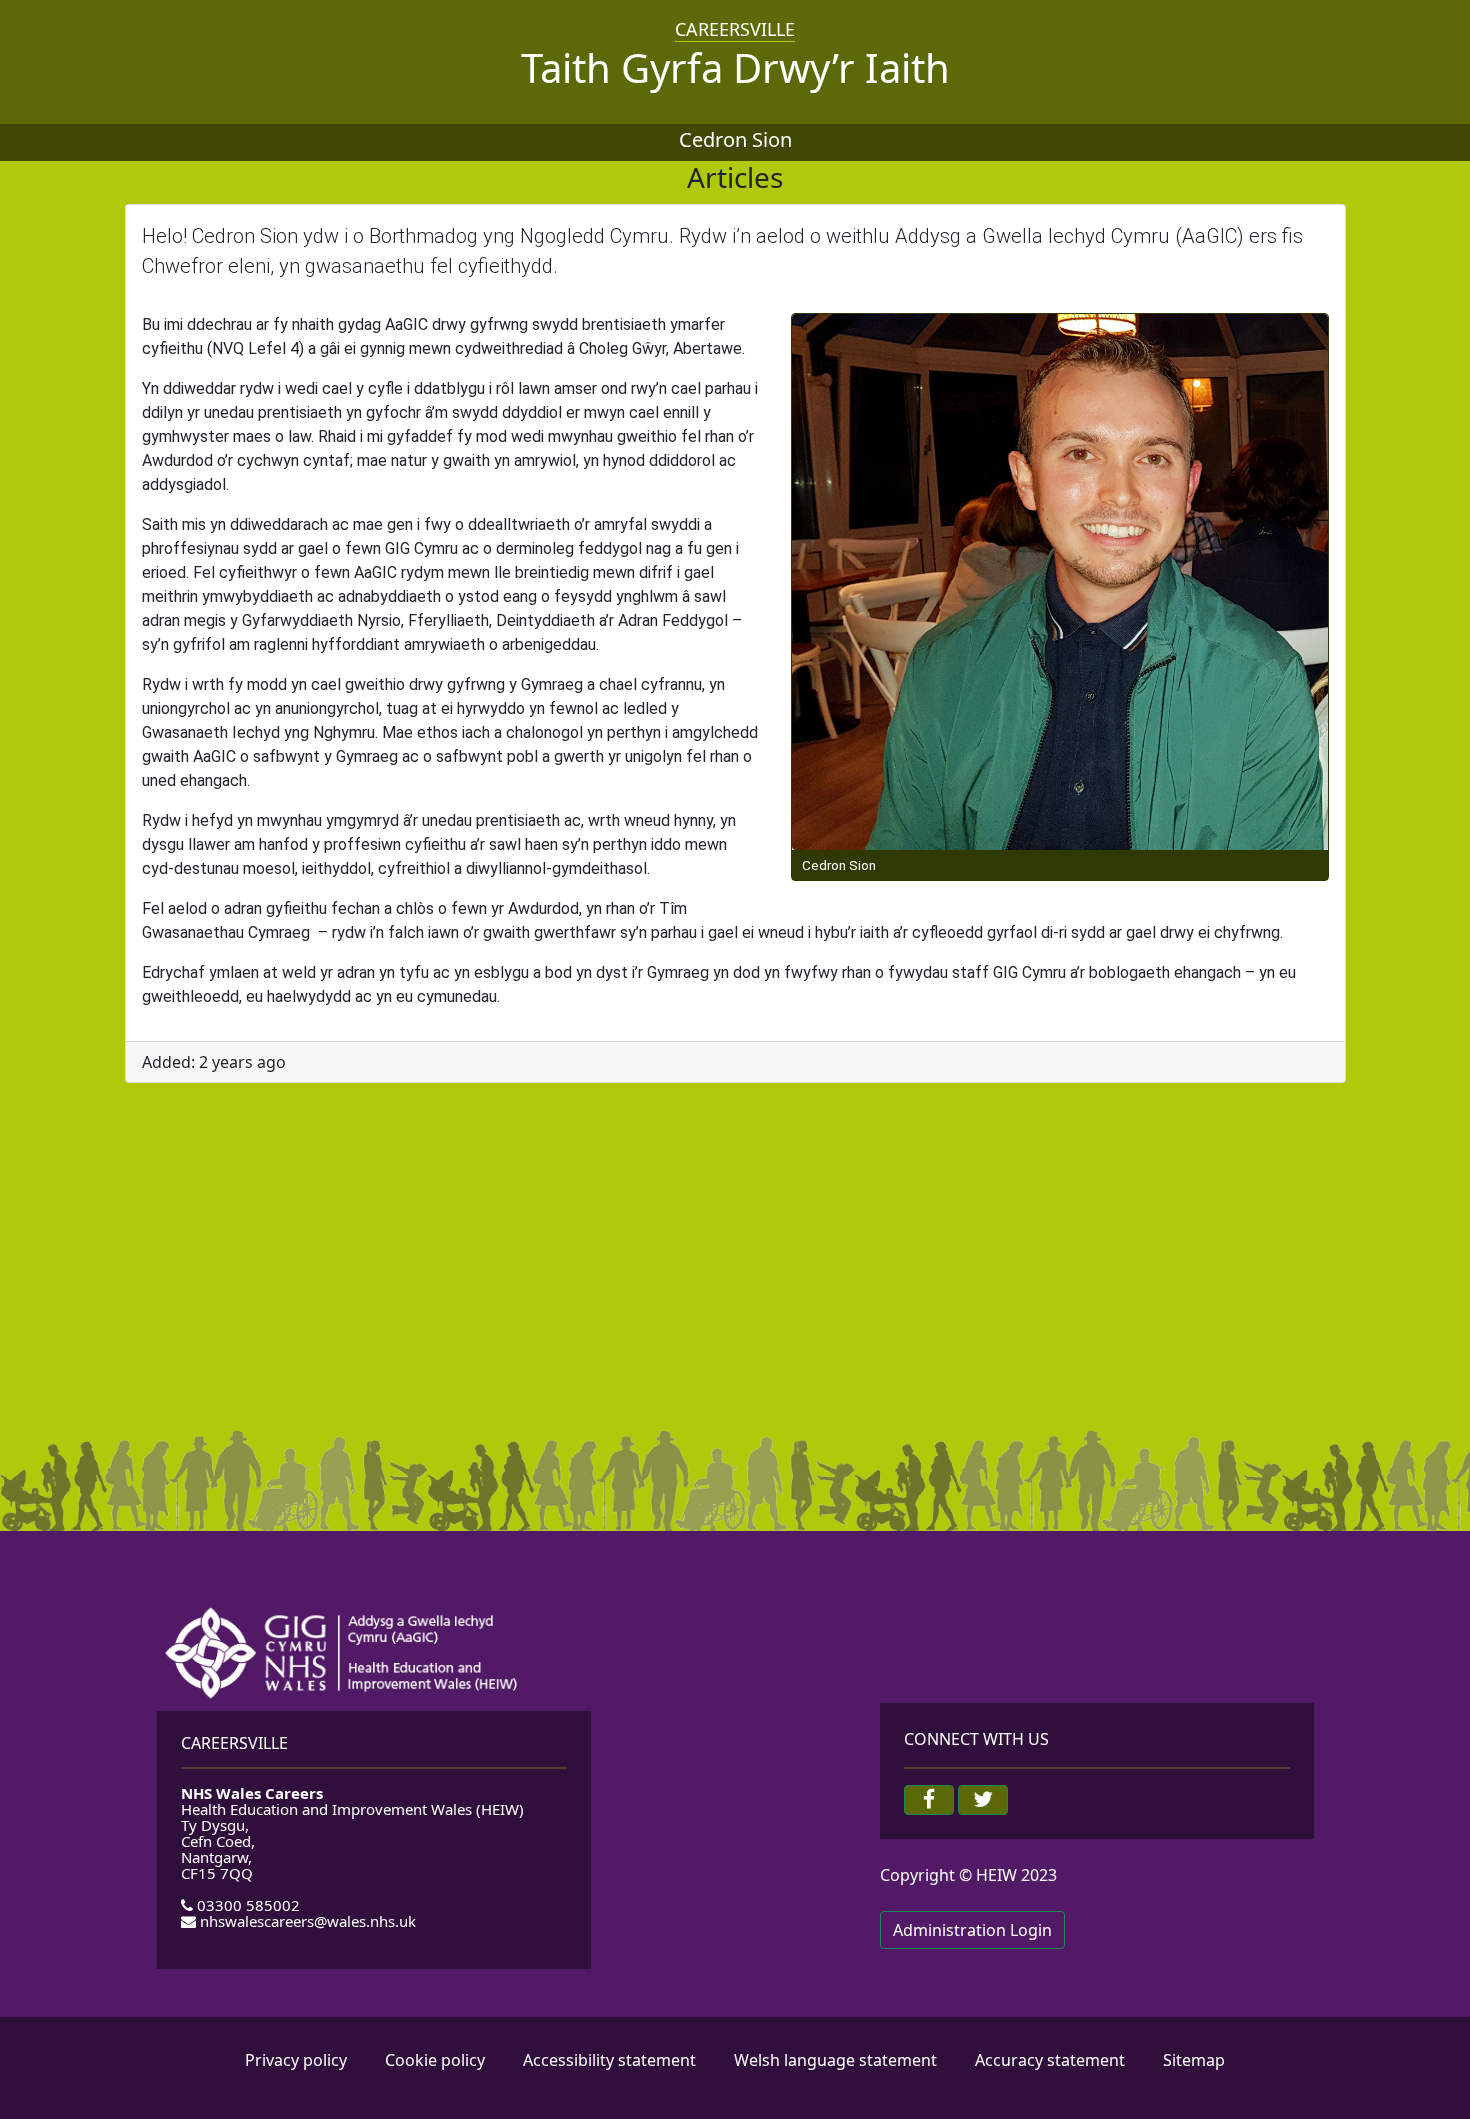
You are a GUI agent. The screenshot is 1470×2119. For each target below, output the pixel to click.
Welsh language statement (835, 2060)
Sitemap (1194, 2060)
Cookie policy (435, 2060)
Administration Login (972, 1930)
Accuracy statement (1050, 2060)
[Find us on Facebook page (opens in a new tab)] (929, 1800)
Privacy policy (296, 2060)
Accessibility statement (609, 2060)
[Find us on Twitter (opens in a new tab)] (983, 1800)
